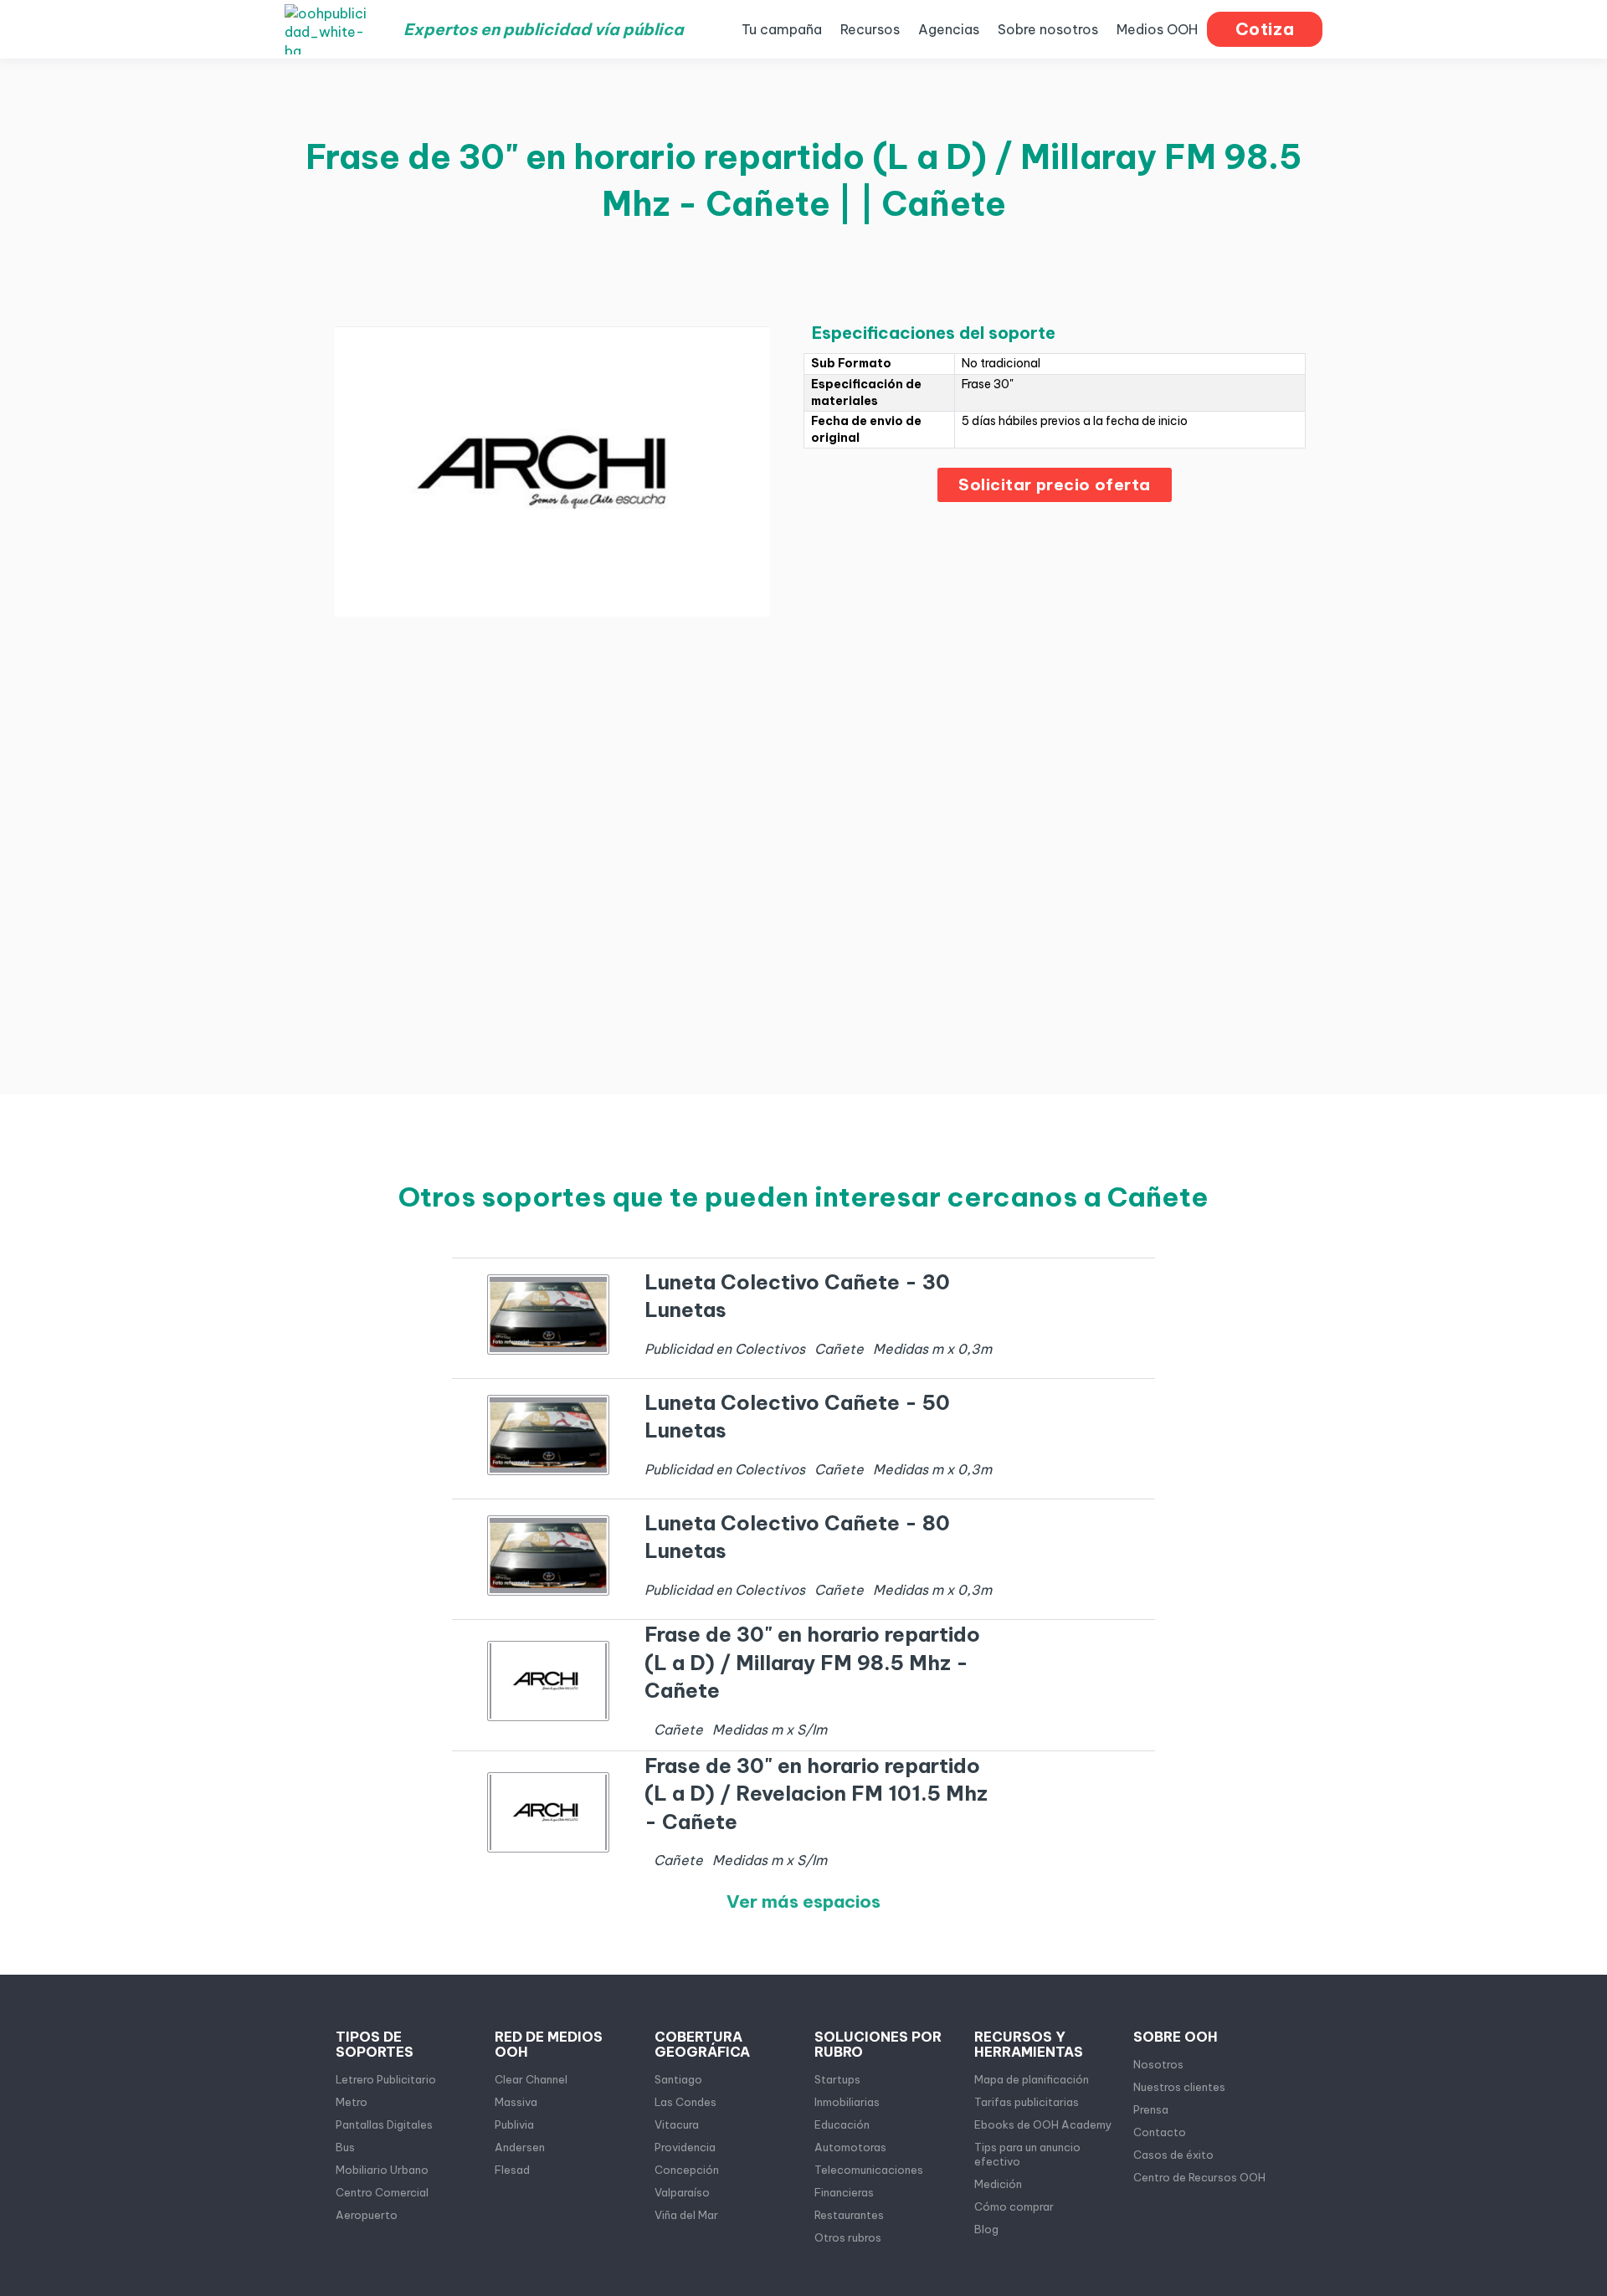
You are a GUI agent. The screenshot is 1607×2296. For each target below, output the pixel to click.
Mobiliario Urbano (382, 2170)
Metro (352, 2102)
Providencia (685, 2147)
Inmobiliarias (847, 2102)
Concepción (687, 2170)
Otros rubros (848, 2237)
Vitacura (677, 2124)
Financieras (844, 2192)
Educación (842, 2124)
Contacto (1160, 2132)
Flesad (512, 2170)
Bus (345, 2147)
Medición (998, 2184)
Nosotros (1158, 2064)
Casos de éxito (1173, 2155)
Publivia (514, 2124)
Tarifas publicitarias (1027, 2102)
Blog (986, 2229)
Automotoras (850, 2147)
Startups (837, 2079)
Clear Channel (531, 2079)
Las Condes (685, 2102)
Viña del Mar (686, 2215)
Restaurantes (849, 2215)
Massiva (516, 2102)
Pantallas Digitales (384, 2124)
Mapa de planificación (1032, 2079)
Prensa (1151, 2109)
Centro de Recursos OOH (1199, 2177)
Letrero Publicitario (386, 2079)
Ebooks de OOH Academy (1043, 2124)
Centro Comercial (382, 2192)
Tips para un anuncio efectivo (1027, 2154)
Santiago (678, 2079)
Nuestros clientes (1179, 2087)
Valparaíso (682, 2192)
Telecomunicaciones (869, 2170)
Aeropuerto (367, 2215)
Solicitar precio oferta (1055, 484)
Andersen (520, 2147)
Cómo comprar (1014, 2206)
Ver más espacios (803, 1901)
